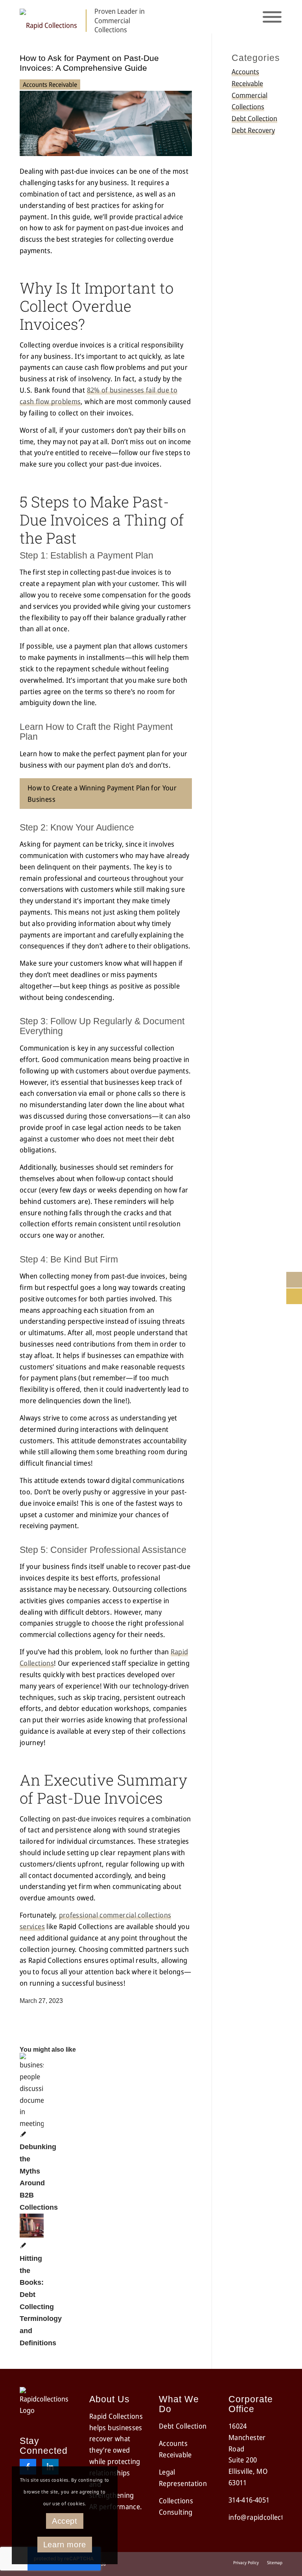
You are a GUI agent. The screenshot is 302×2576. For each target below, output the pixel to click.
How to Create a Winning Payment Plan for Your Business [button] (102, 793)
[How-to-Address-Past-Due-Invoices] (106, 153)
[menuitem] (246, 2563)
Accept (65, 2521)
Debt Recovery (253, 130)
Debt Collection (254, 118)
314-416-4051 (249, 2500)
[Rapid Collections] (48, 21)
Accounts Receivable (50, 85)
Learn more (65, 2545)
